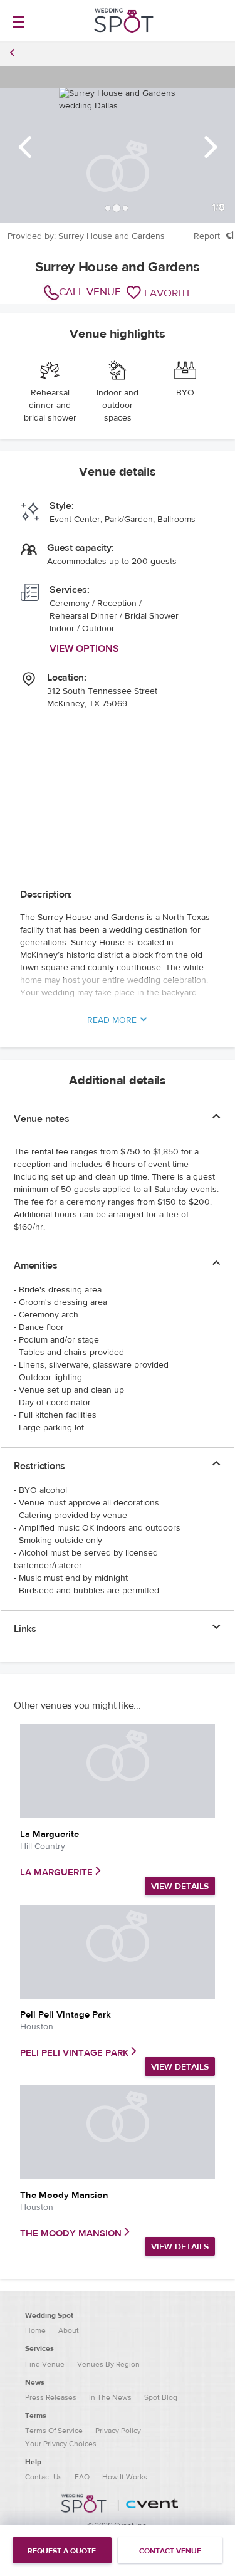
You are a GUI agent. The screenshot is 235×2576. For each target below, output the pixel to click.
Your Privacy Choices (61, 2444)
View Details (180, 1887)
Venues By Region (108, 2364)
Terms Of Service (54, 2431)
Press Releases (51, 2397)
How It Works (125, 2477)
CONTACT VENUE (170, 2551)
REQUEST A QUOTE (62, 2551)
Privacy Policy (118, 2431)
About (69, 2330)
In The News (110, 2397)
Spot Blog (161, 2397)
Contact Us (44, 2477)
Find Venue (45, 2364)
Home (35, 2330)
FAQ (82, 2477)
